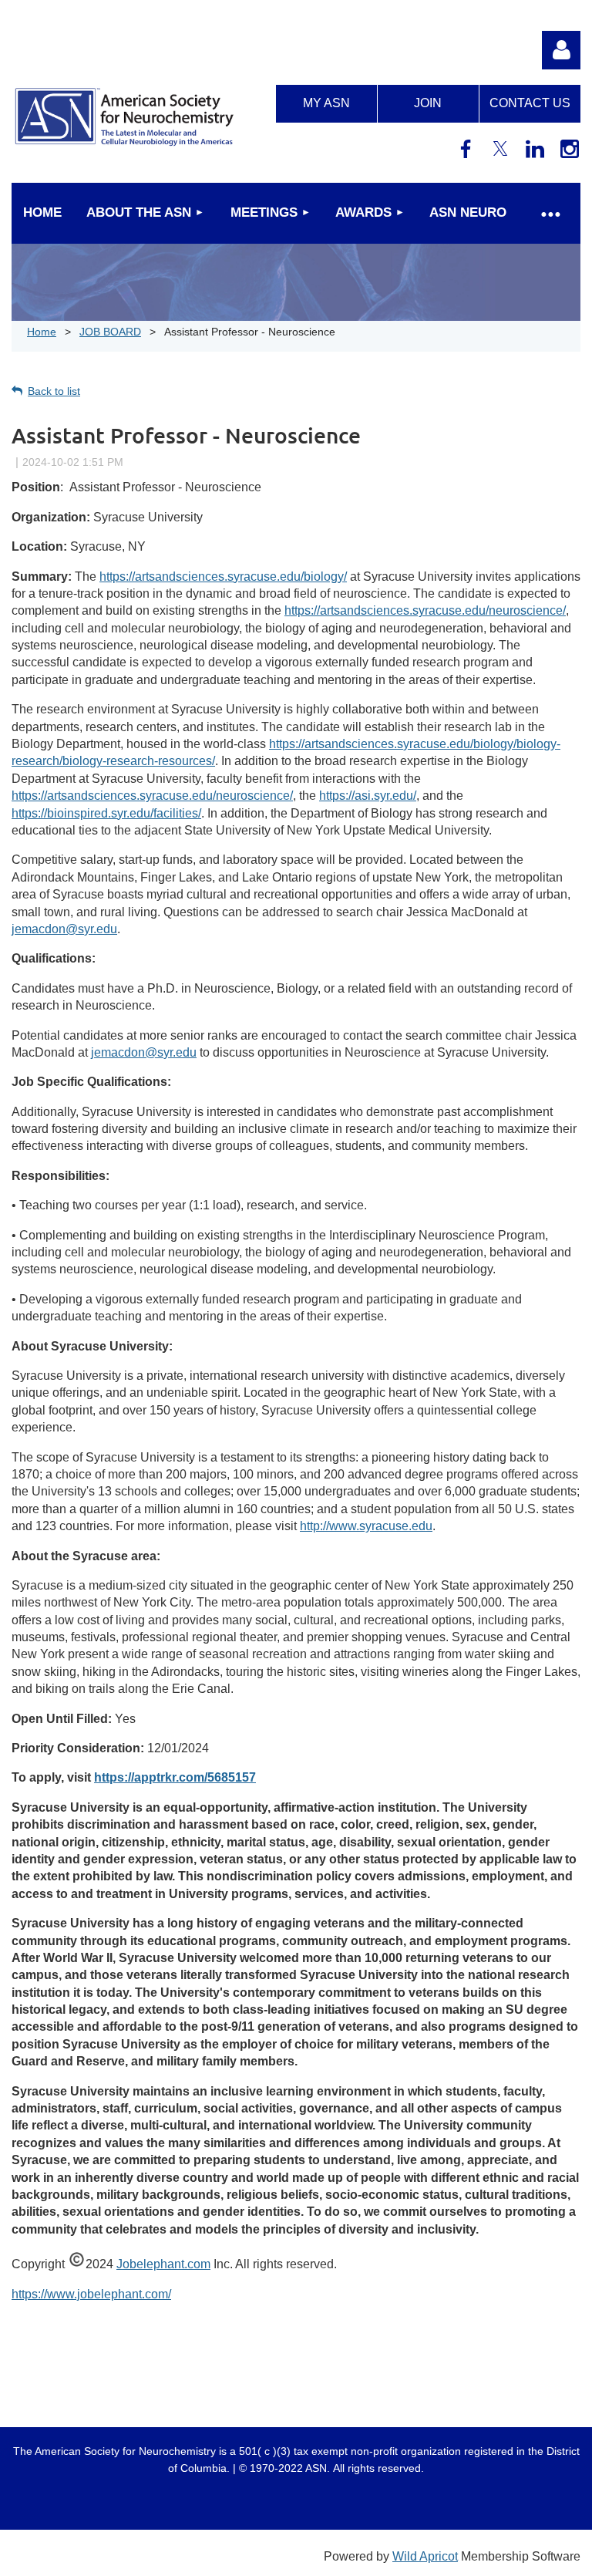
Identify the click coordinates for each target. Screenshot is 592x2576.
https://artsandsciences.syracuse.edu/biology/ (223, 577)
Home (42, 332)
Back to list (54, 391)
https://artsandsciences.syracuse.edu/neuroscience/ (425, 610)
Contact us (530, 103)
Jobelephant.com (163, 2264)
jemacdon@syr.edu (64, 929)
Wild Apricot (425, 2556)
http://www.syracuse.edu (366, 1526)
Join (428, 103)
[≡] (550, 213)
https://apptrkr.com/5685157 (175, 1777)
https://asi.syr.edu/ (368, 796)
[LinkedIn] (535, 149)
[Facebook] (466, 149)
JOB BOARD (110, 332)
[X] (500, 149)
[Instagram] (570, 149)
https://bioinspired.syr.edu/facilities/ (106, 813)
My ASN (326, 103)
